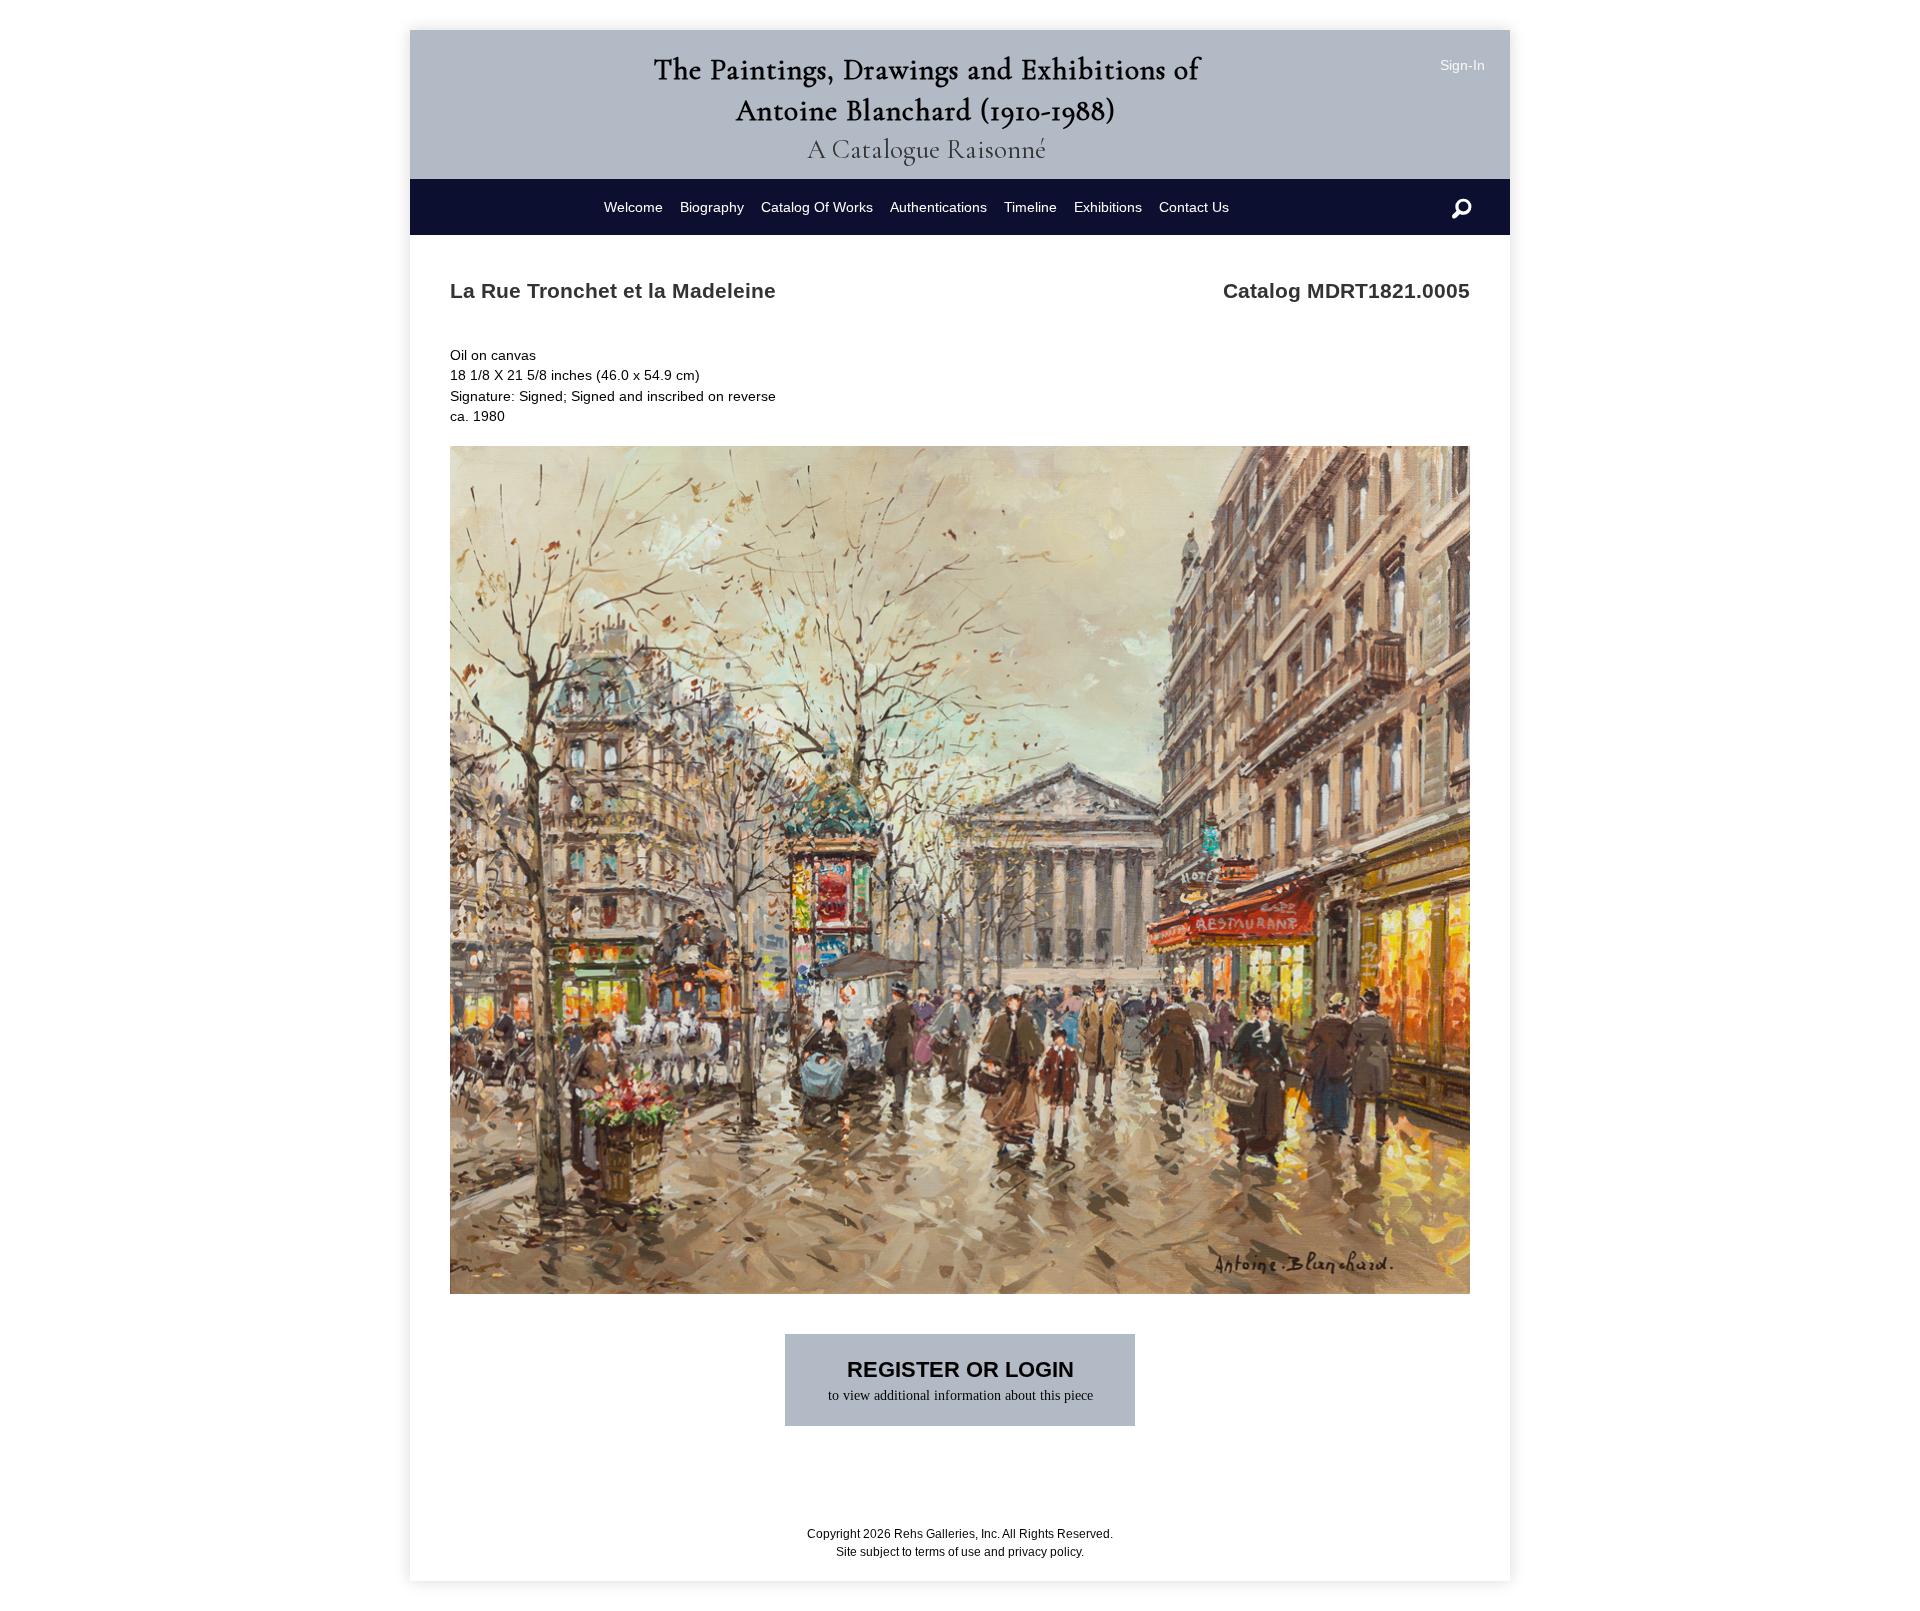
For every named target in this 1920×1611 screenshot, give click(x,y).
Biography (712, 207)
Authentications (938, 207)
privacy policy (1044, 1552)
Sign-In (1462, 65)
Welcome (633, 207)
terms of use (948, 1552)
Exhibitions (1108, 207)
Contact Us (1194, 207)
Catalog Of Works (817, 207)
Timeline (1030, 207)
